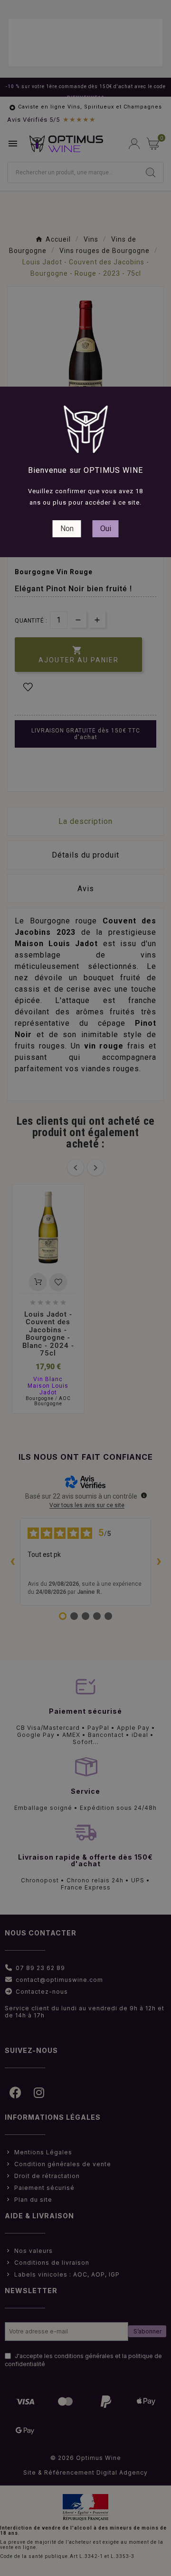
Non (67, 529)
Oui (106, 529)
